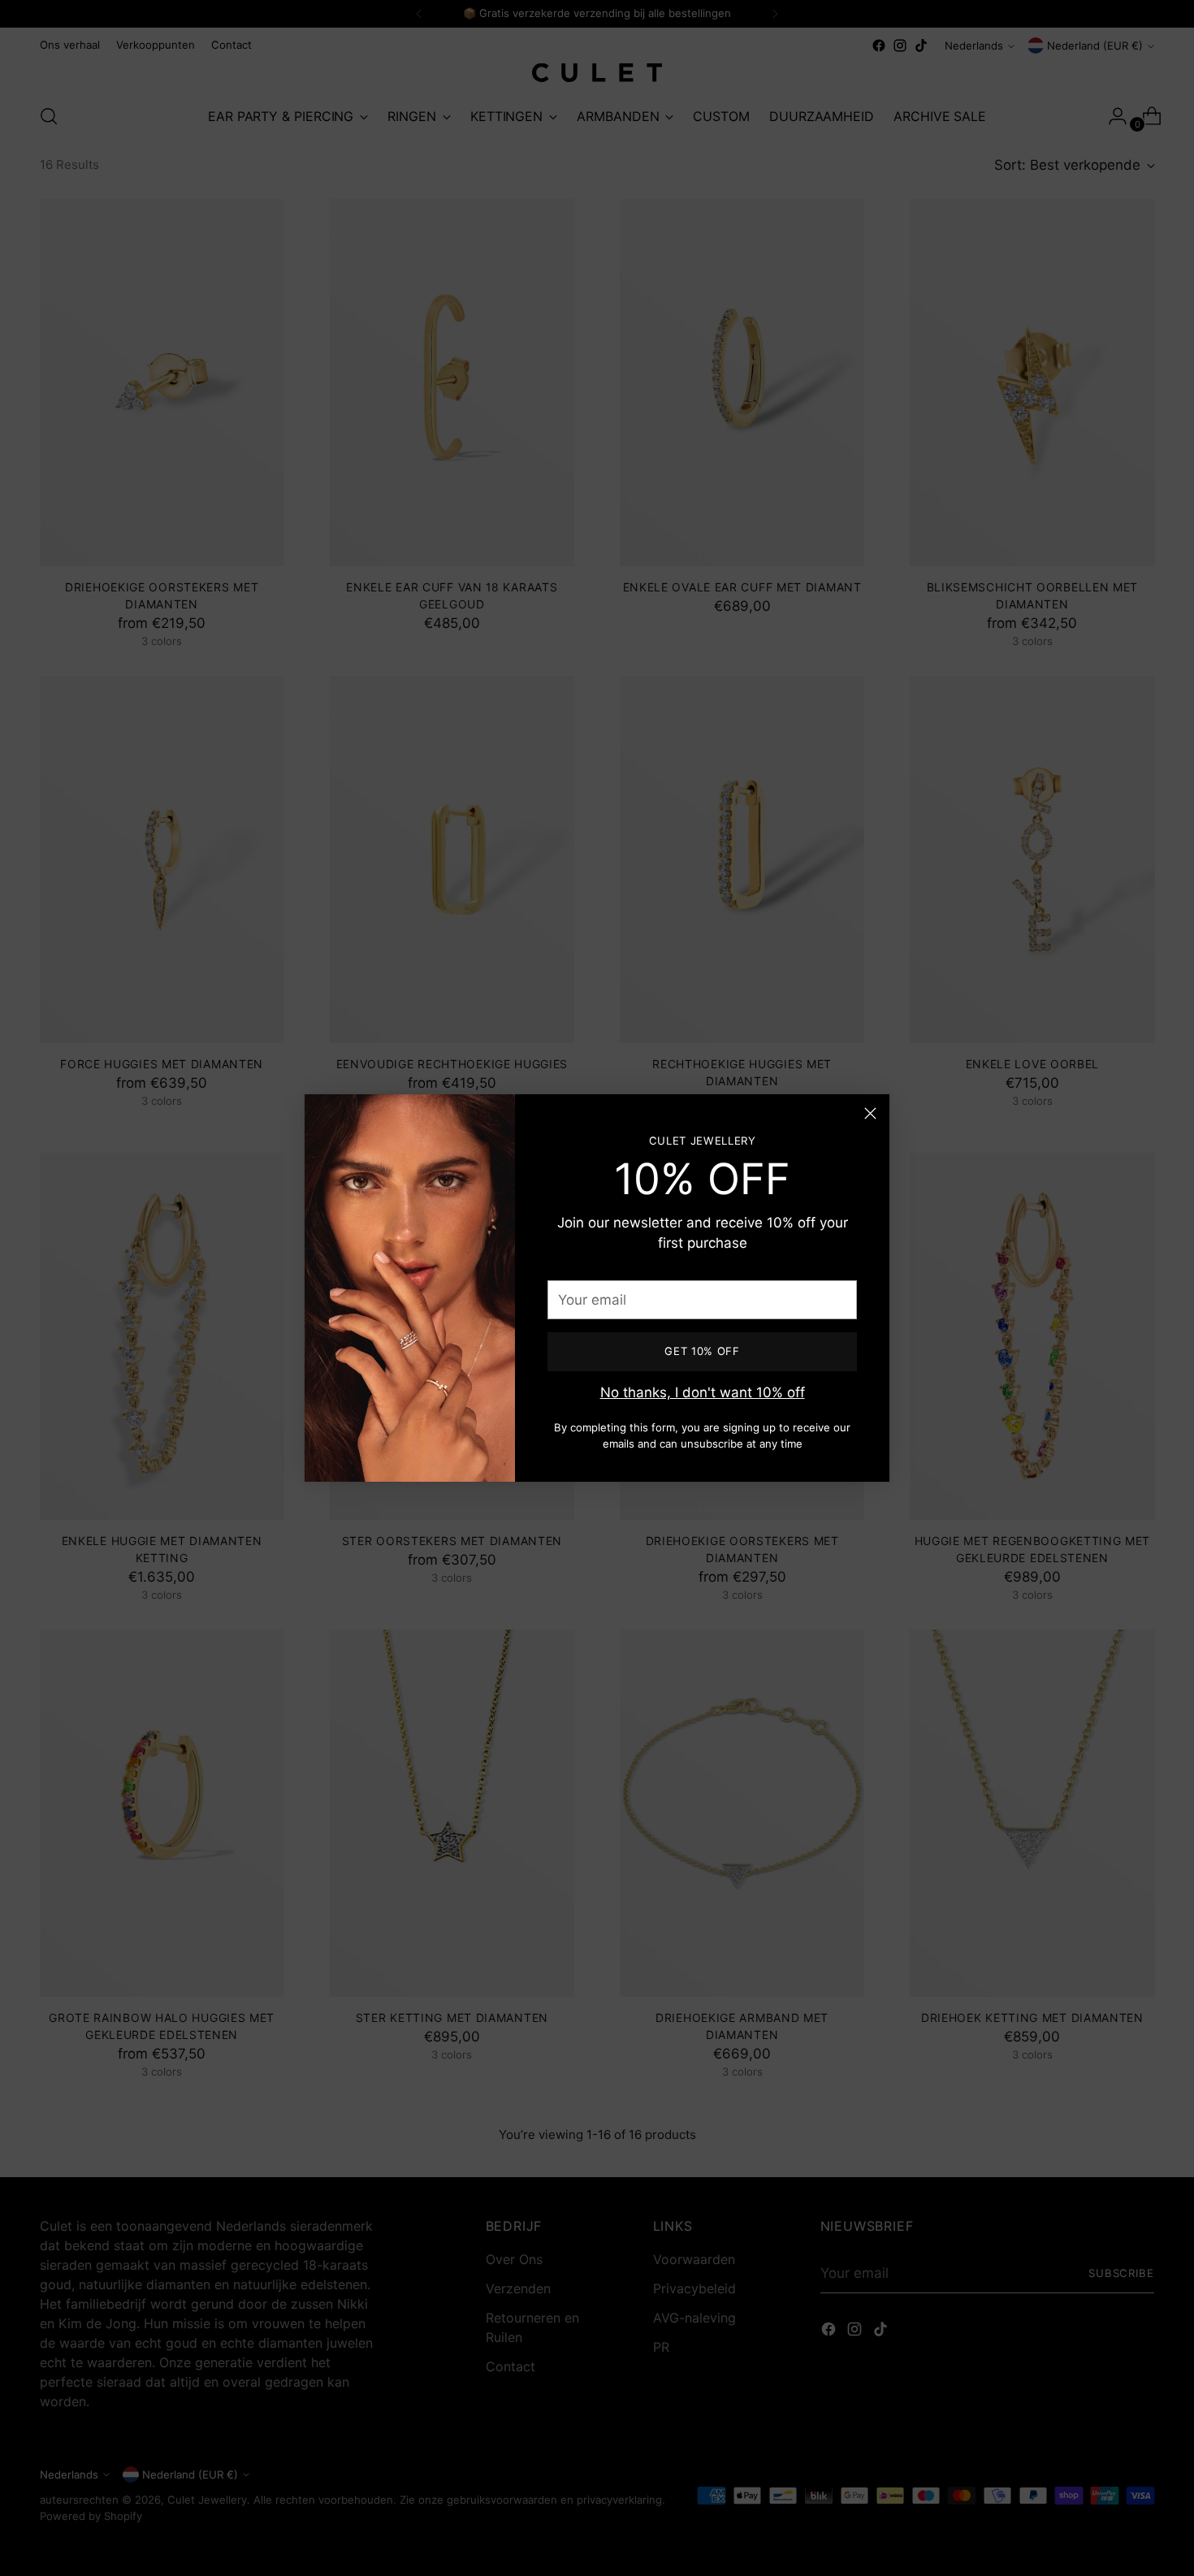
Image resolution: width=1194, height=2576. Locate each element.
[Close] (870, 1113)
